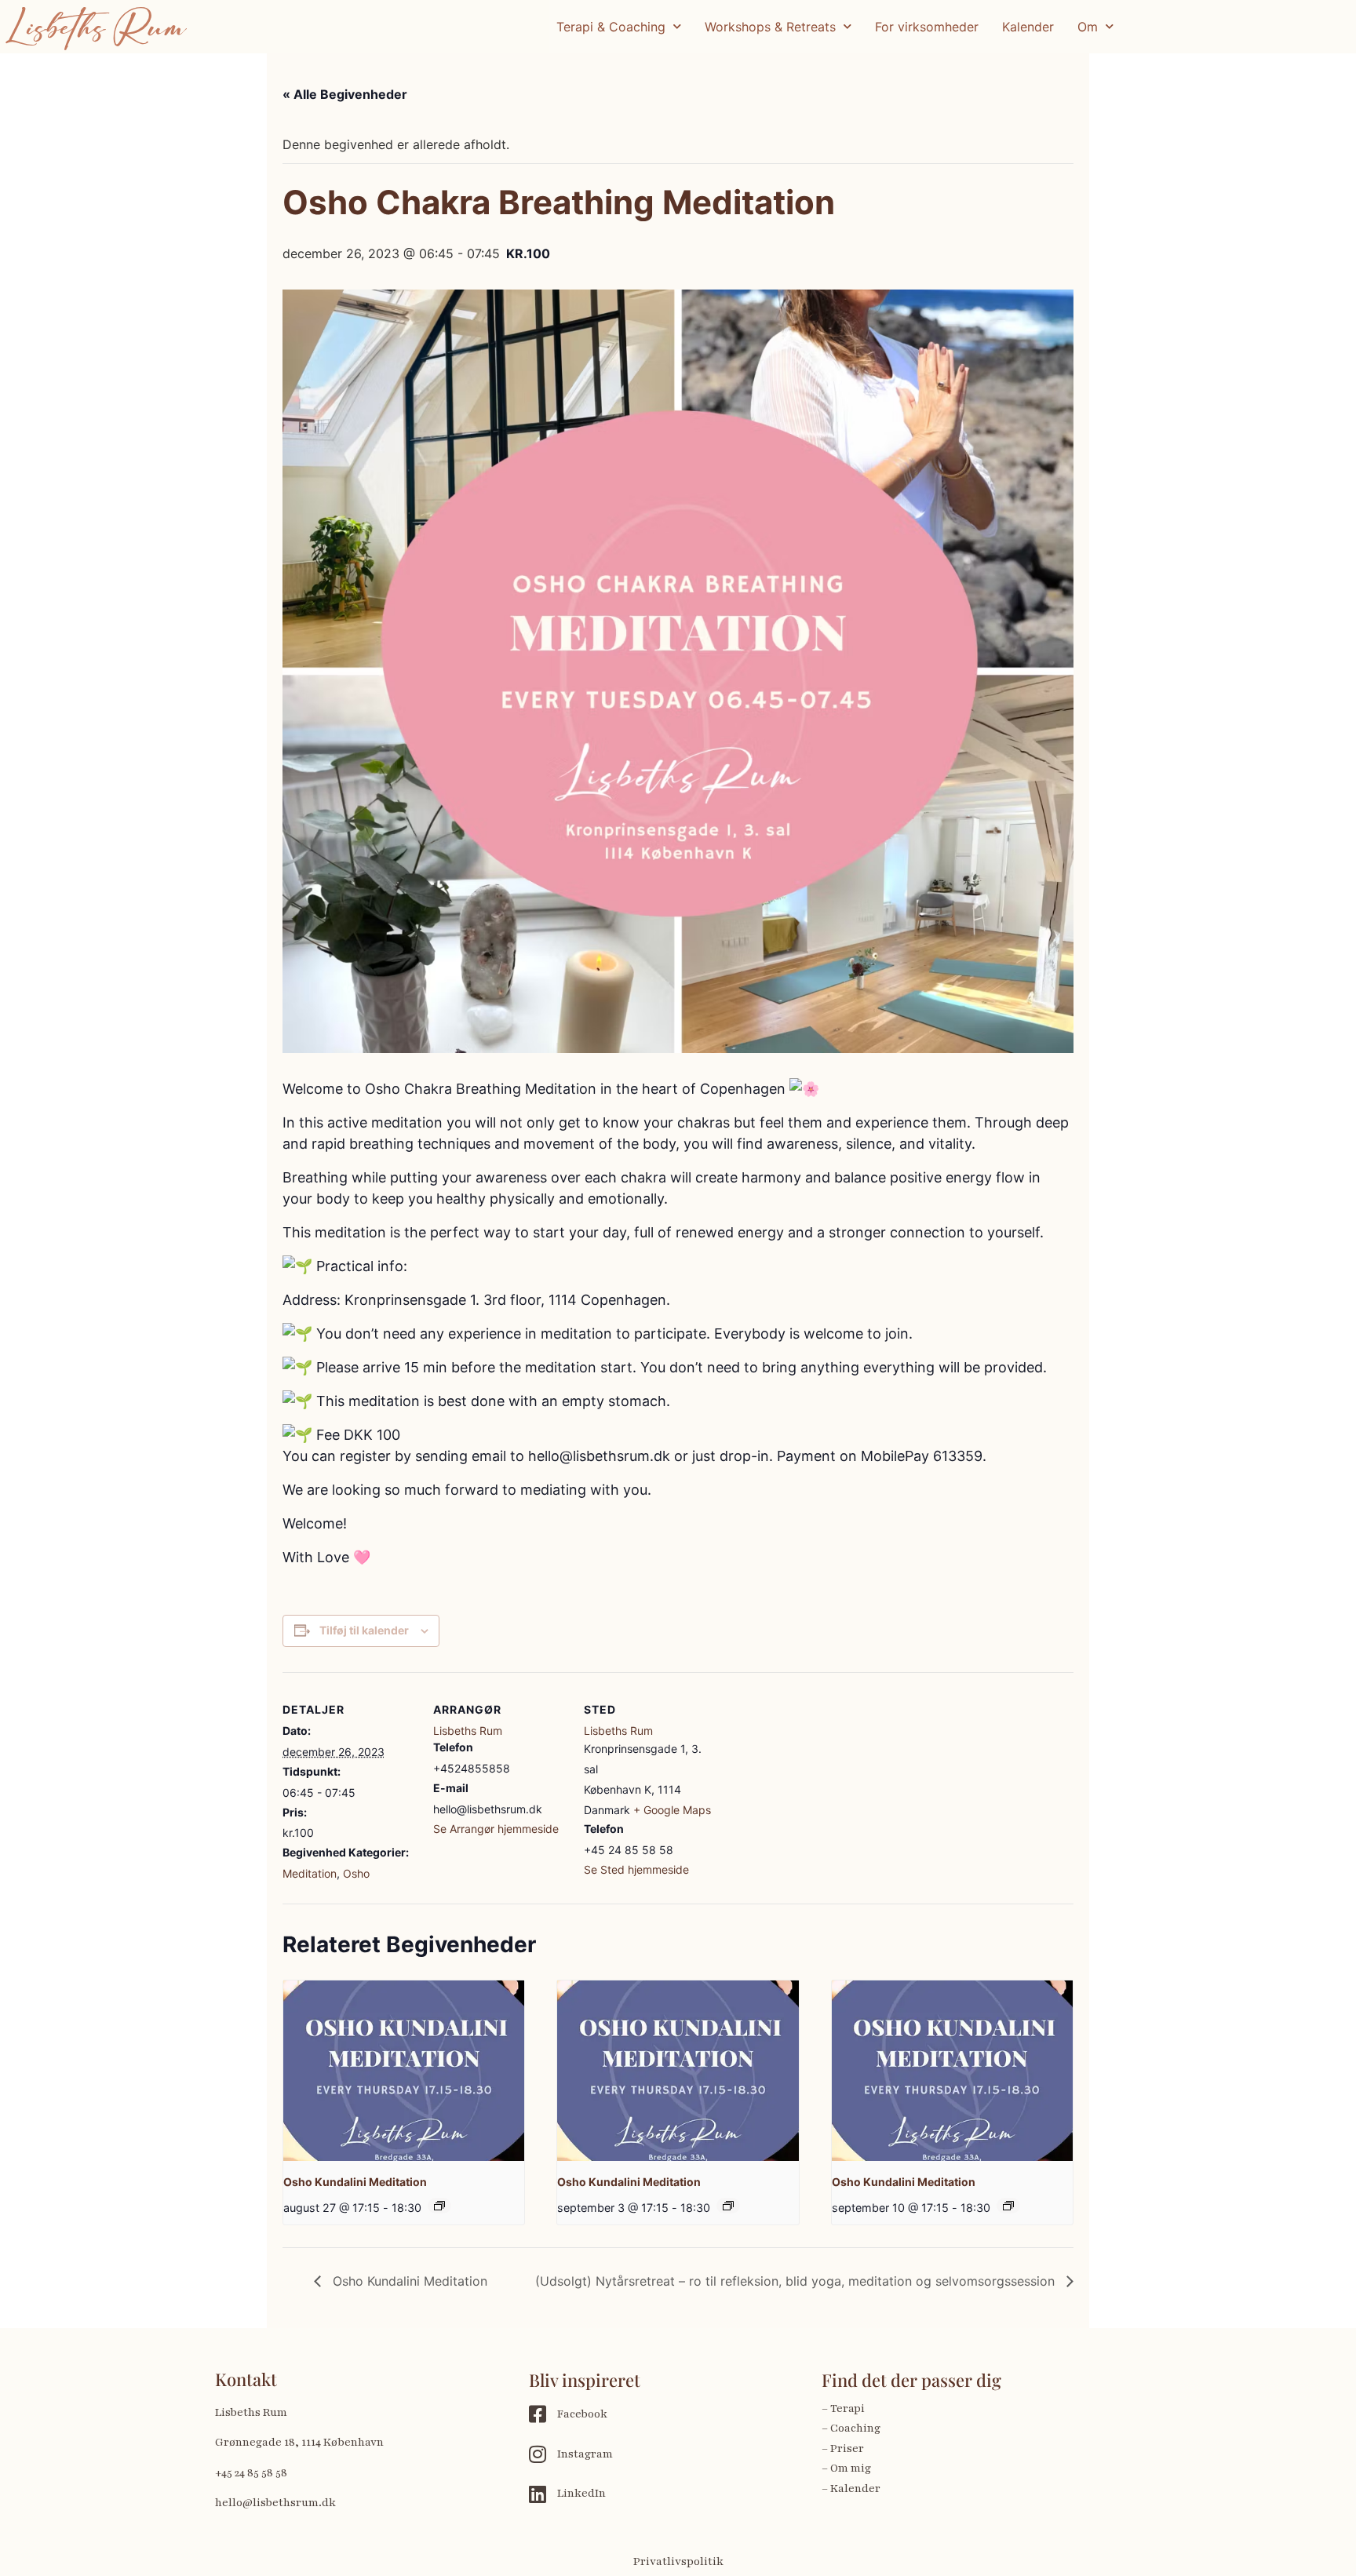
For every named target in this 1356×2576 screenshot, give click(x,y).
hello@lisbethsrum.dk (275, 2503)
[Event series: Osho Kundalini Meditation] (439, 2206)
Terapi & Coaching (611, 27)
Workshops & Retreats (770, 27)
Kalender (1028, 27)
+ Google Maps (672, 1810)
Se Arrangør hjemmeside (496, 1829)
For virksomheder (927, 27)
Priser (847, 2448)
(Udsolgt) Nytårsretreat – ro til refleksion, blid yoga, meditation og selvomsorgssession (797, 2281)
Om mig (851, 2468)
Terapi (849, 2408)
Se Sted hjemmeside (636, 1869)
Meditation (310, 1873)
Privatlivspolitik (678, 2561)
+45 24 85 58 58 (251, 2473)
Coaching (855, 2428)
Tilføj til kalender (364, 1630)
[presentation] (404, 2071)
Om (1088, 27)
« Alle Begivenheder (345, 94)
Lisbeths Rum (468, 1731)
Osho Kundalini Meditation (355, 2182)
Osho (356, 1873)
